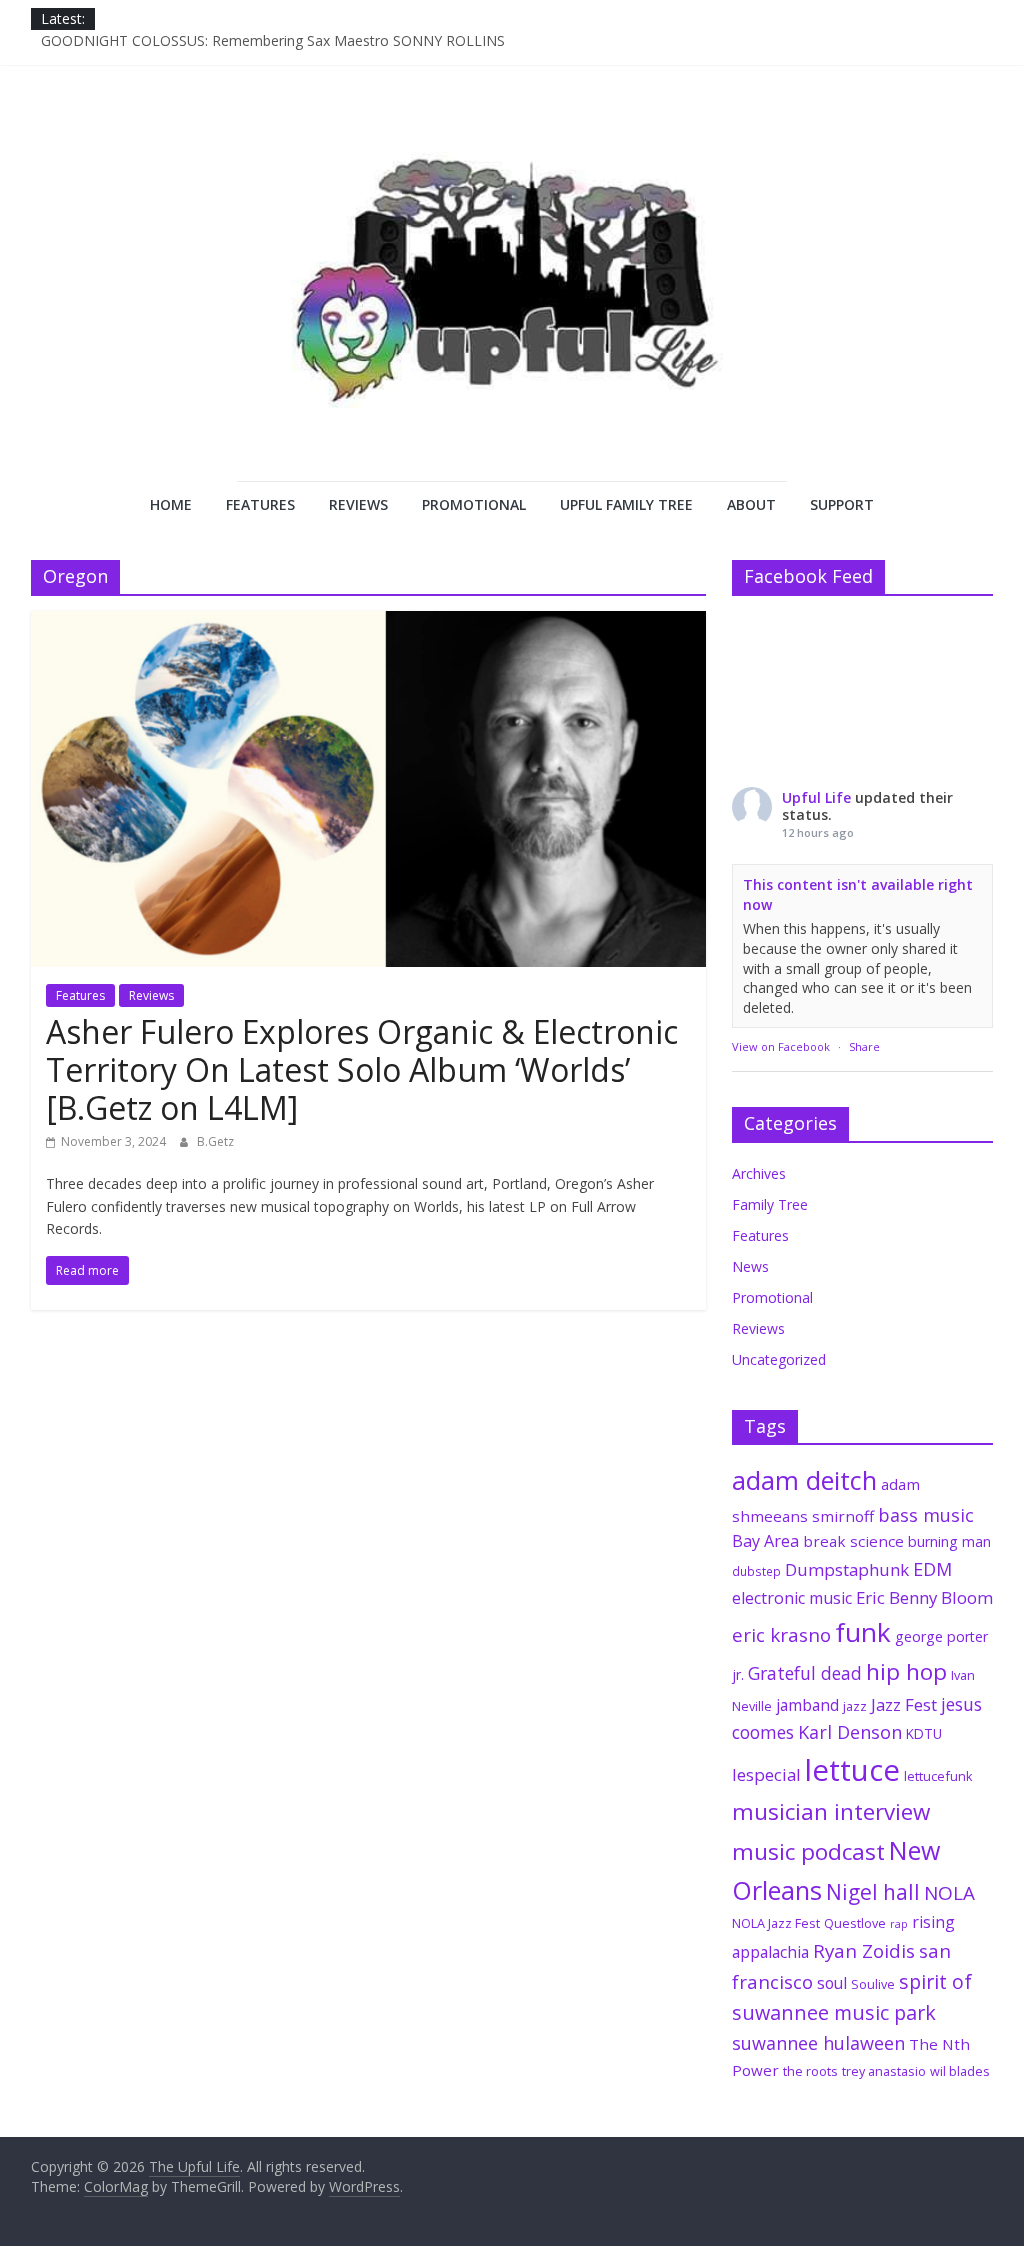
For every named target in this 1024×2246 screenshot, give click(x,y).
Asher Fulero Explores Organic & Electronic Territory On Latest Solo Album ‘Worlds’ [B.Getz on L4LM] (362, 1070)
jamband (807, 1705)
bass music (926, 1515)
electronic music (792, 1598)
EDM (932, 1569)
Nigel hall (873, 1892)
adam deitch (804, 1480)
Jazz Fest (904, 1704)
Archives (759, 1173)
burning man (949, 1541)
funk (863, 1632)
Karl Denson (850, 1732)
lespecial (766, 1774)
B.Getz (215, 1141)
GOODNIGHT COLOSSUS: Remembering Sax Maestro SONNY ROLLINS (273, 46)
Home (171, 504)
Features (260, 504)
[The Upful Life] (512, 299)
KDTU (924, 1734)
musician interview (831, 1811)
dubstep (756, 1571)
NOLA (949, 1893)
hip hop (906, 1671)
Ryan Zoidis (864, 1951)
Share (864, 1046)
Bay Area (765, 1541)
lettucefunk (938, 1776)
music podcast (808, 1851)
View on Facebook (781, 1046)
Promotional (474, 504)
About (751, 504)
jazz (855, 1706)
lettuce (852, 1770)
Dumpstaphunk (847, 1569)
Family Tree (770, 1204)
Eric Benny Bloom (924, 1597)
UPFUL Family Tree (626, 504)
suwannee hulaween (818, 2043)
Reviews (358, 504)
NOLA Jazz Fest (776, 1923)
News (750, 1266)
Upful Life (816, 797)
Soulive (873, 1984)
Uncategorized (779, 1359)
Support (842, 504)
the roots (810, 2071)
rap (899, 1924)
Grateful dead (805, 1673)
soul (832, 1983)
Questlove (855, 1923)
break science (853, 1541)
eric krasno (781, 1635)
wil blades (960, 2071)
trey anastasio (884, 2071)
